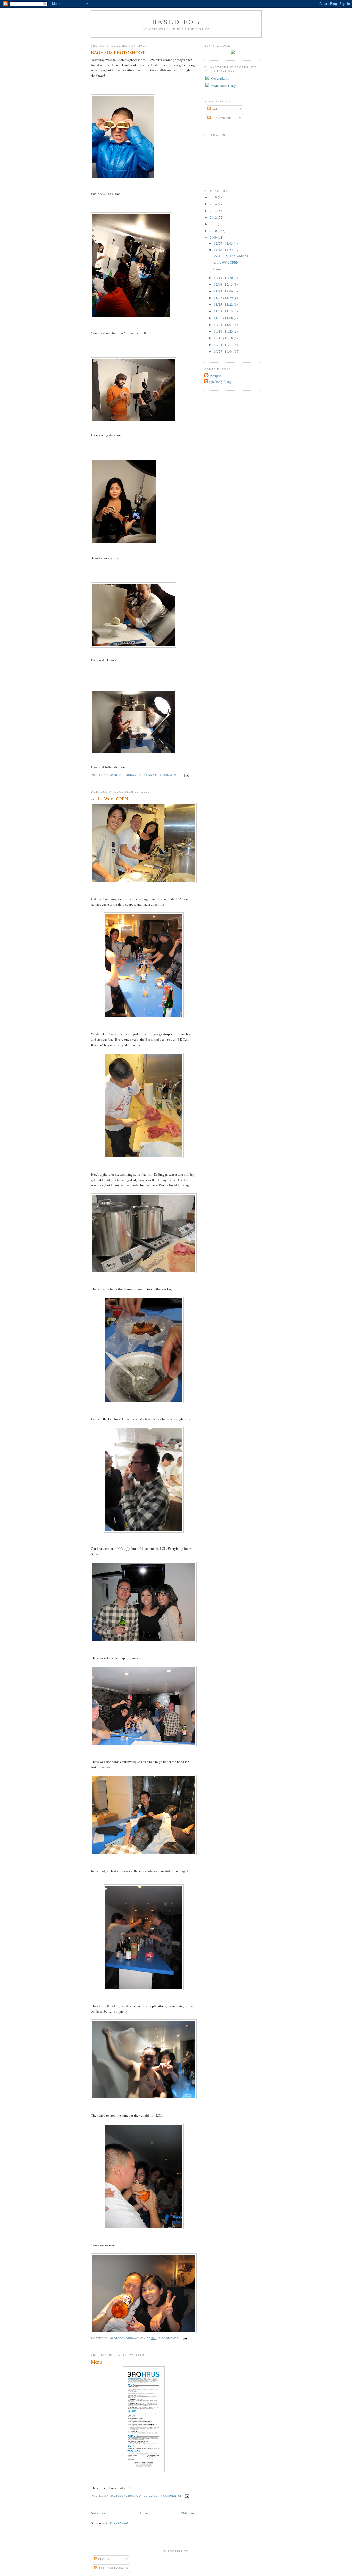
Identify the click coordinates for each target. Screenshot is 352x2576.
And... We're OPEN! (110, 799)
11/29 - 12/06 (224, 291)
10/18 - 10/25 (224, 331)
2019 (214, 197)
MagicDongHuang (219, 382)
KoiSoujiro (213, 376)
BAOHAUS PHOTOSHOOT (118, 52)
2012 (214, 217)
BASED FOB (176, 22)
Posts (215, 109)
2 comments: (169, 2338)
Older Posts (189, 2513)
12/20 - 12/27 (224, 250)
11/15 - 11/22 (224, 304)
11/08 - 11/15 (224, 311)
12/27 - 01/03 (224, 243)
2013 (214, 211)
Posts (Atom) (119, 2523)
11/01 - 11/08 (224, 318)
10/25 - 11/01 (224, 325)
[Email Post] (186, 775)
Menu (96, 2362)
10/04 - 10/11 (224, 345)
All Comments (221, 118)
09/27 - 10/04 (224, 351)
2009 (214, 237)
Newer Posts (99, 2513)
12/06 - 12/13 (224, 284)
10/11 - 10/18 (224, 338)
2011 (214, 224)
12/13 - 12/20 (224, 278)
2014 (214, 204)
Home (144, 2513)
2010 (214, 231)
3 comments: (171, 775)
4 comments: (171, 2496)
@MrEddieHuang (223, 86)
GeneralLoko (220, 78)
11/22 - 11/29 (224, 298)
